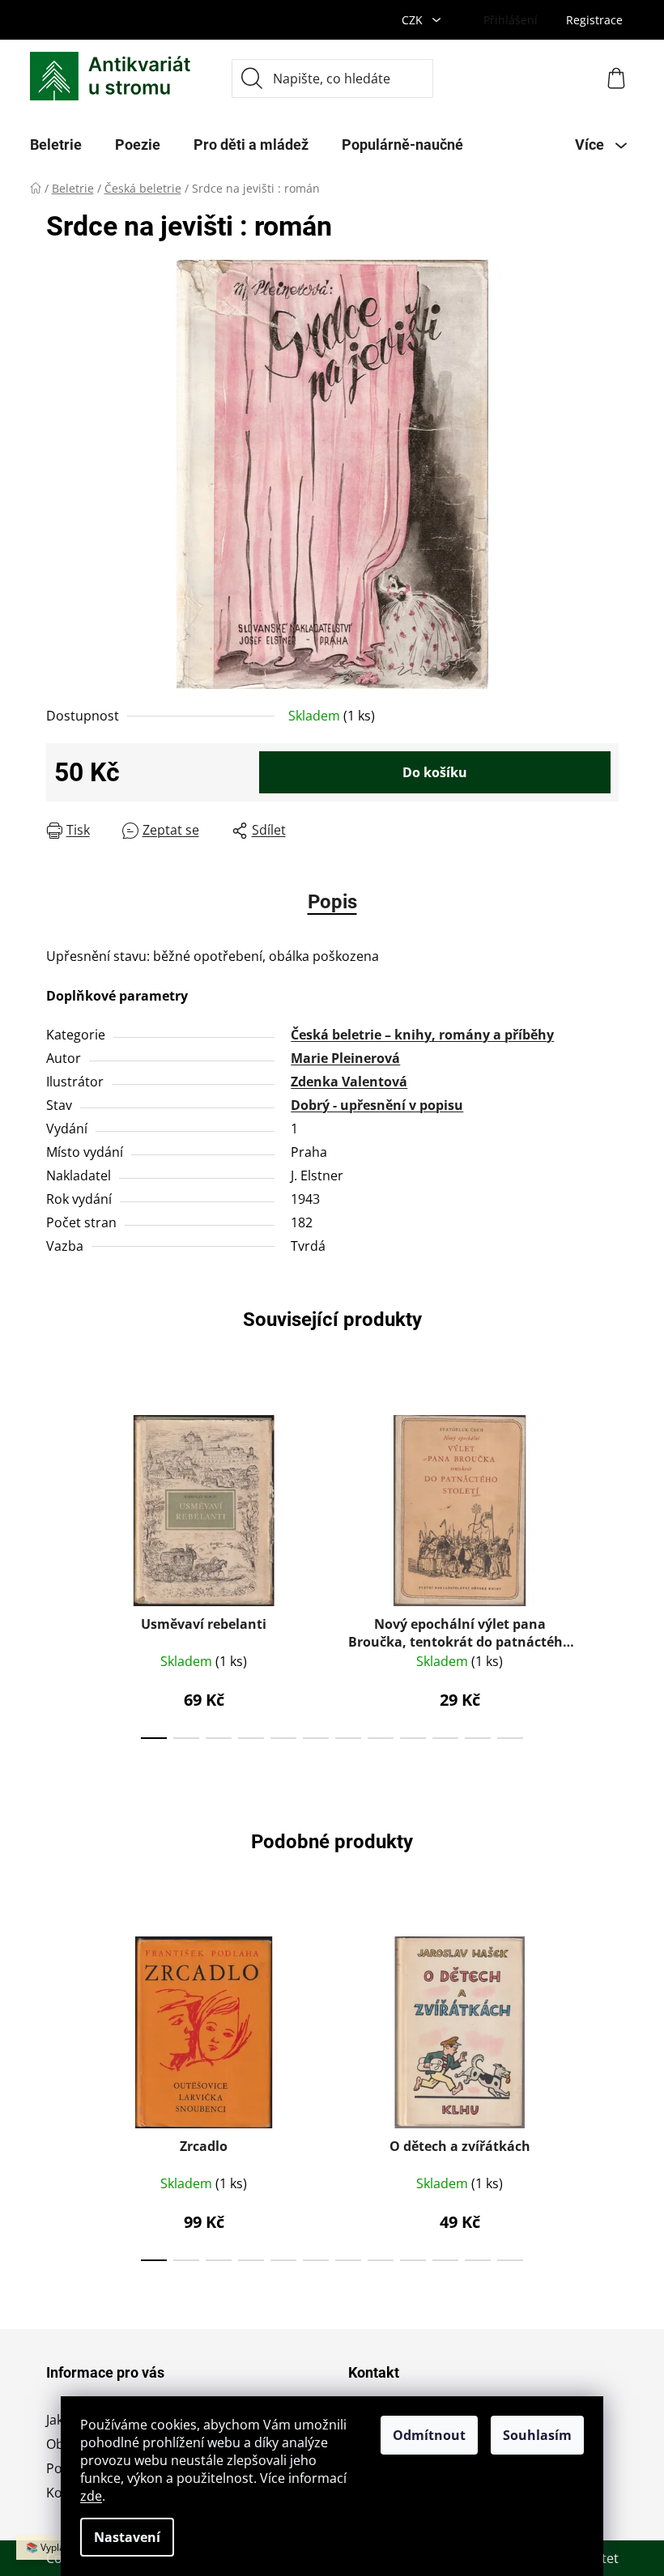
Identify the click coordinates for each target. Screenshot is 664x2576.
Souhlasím (537, 2435)
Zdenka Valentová (349, 1082)
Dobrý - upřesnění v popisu (377, 1105)
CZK (414, 20)
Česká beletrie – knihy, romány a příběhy (422, 1035)
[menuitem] (56, 145)
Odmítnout (429, 2435)
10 (478, 1738)
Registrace (594, 20)
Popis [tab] (332, 902)
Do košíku (435, 772)
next (606, 1572)
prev (59, 1572)
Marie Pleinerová (345, 1058)
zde (91, 2496)
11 (510, 1738)
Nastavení (127, 2537)
